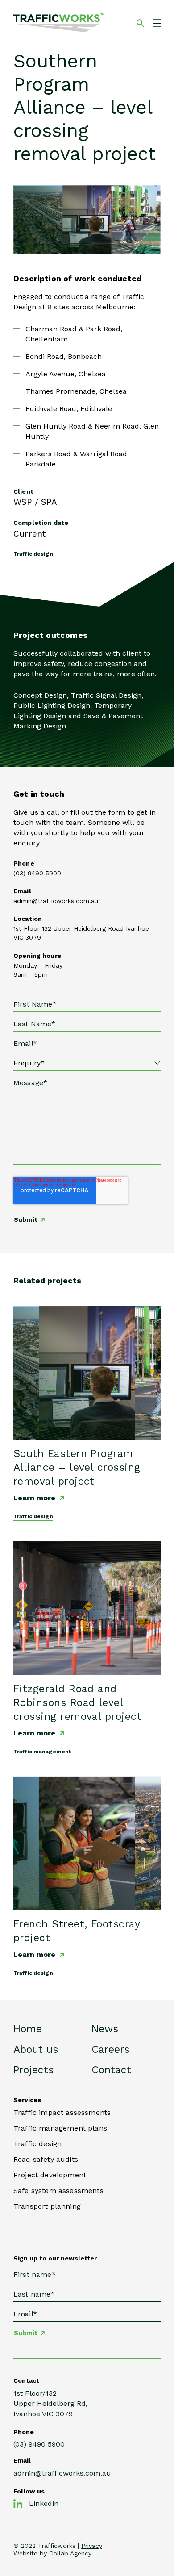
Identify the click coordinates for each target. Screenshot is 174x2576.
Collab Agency (70, 2553)
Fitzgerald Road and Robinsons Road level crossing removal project (77, 1703)
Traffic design (33, 554)
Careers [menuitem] (110, 2050)
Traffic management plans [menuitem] (60, 2128)
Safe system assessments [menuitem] (58, 2191)
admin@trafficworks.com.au (56, 901)
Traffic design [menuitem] (37, 2144)
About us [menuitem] (36, 2050)
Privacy (92, 2546)
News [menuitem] (105, 2029)
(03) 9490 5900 (37, 873)
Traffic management (42, 1752)
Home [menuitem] (28, 2029)
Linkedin (44, 2503)
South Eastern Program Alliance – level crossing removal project (77, 1467)
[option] (87, 219)
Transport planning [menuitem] (47, 2206)
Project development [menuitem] (50, 2175)
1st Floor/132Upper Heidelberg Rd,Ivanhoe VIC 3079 (50, 2403)
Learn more (34, 1498)
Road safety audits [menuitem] (46, 2159)
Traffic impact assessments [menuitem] (62, 2112)
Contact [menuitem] (111, 2070)
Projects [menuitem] (33, 2070)
